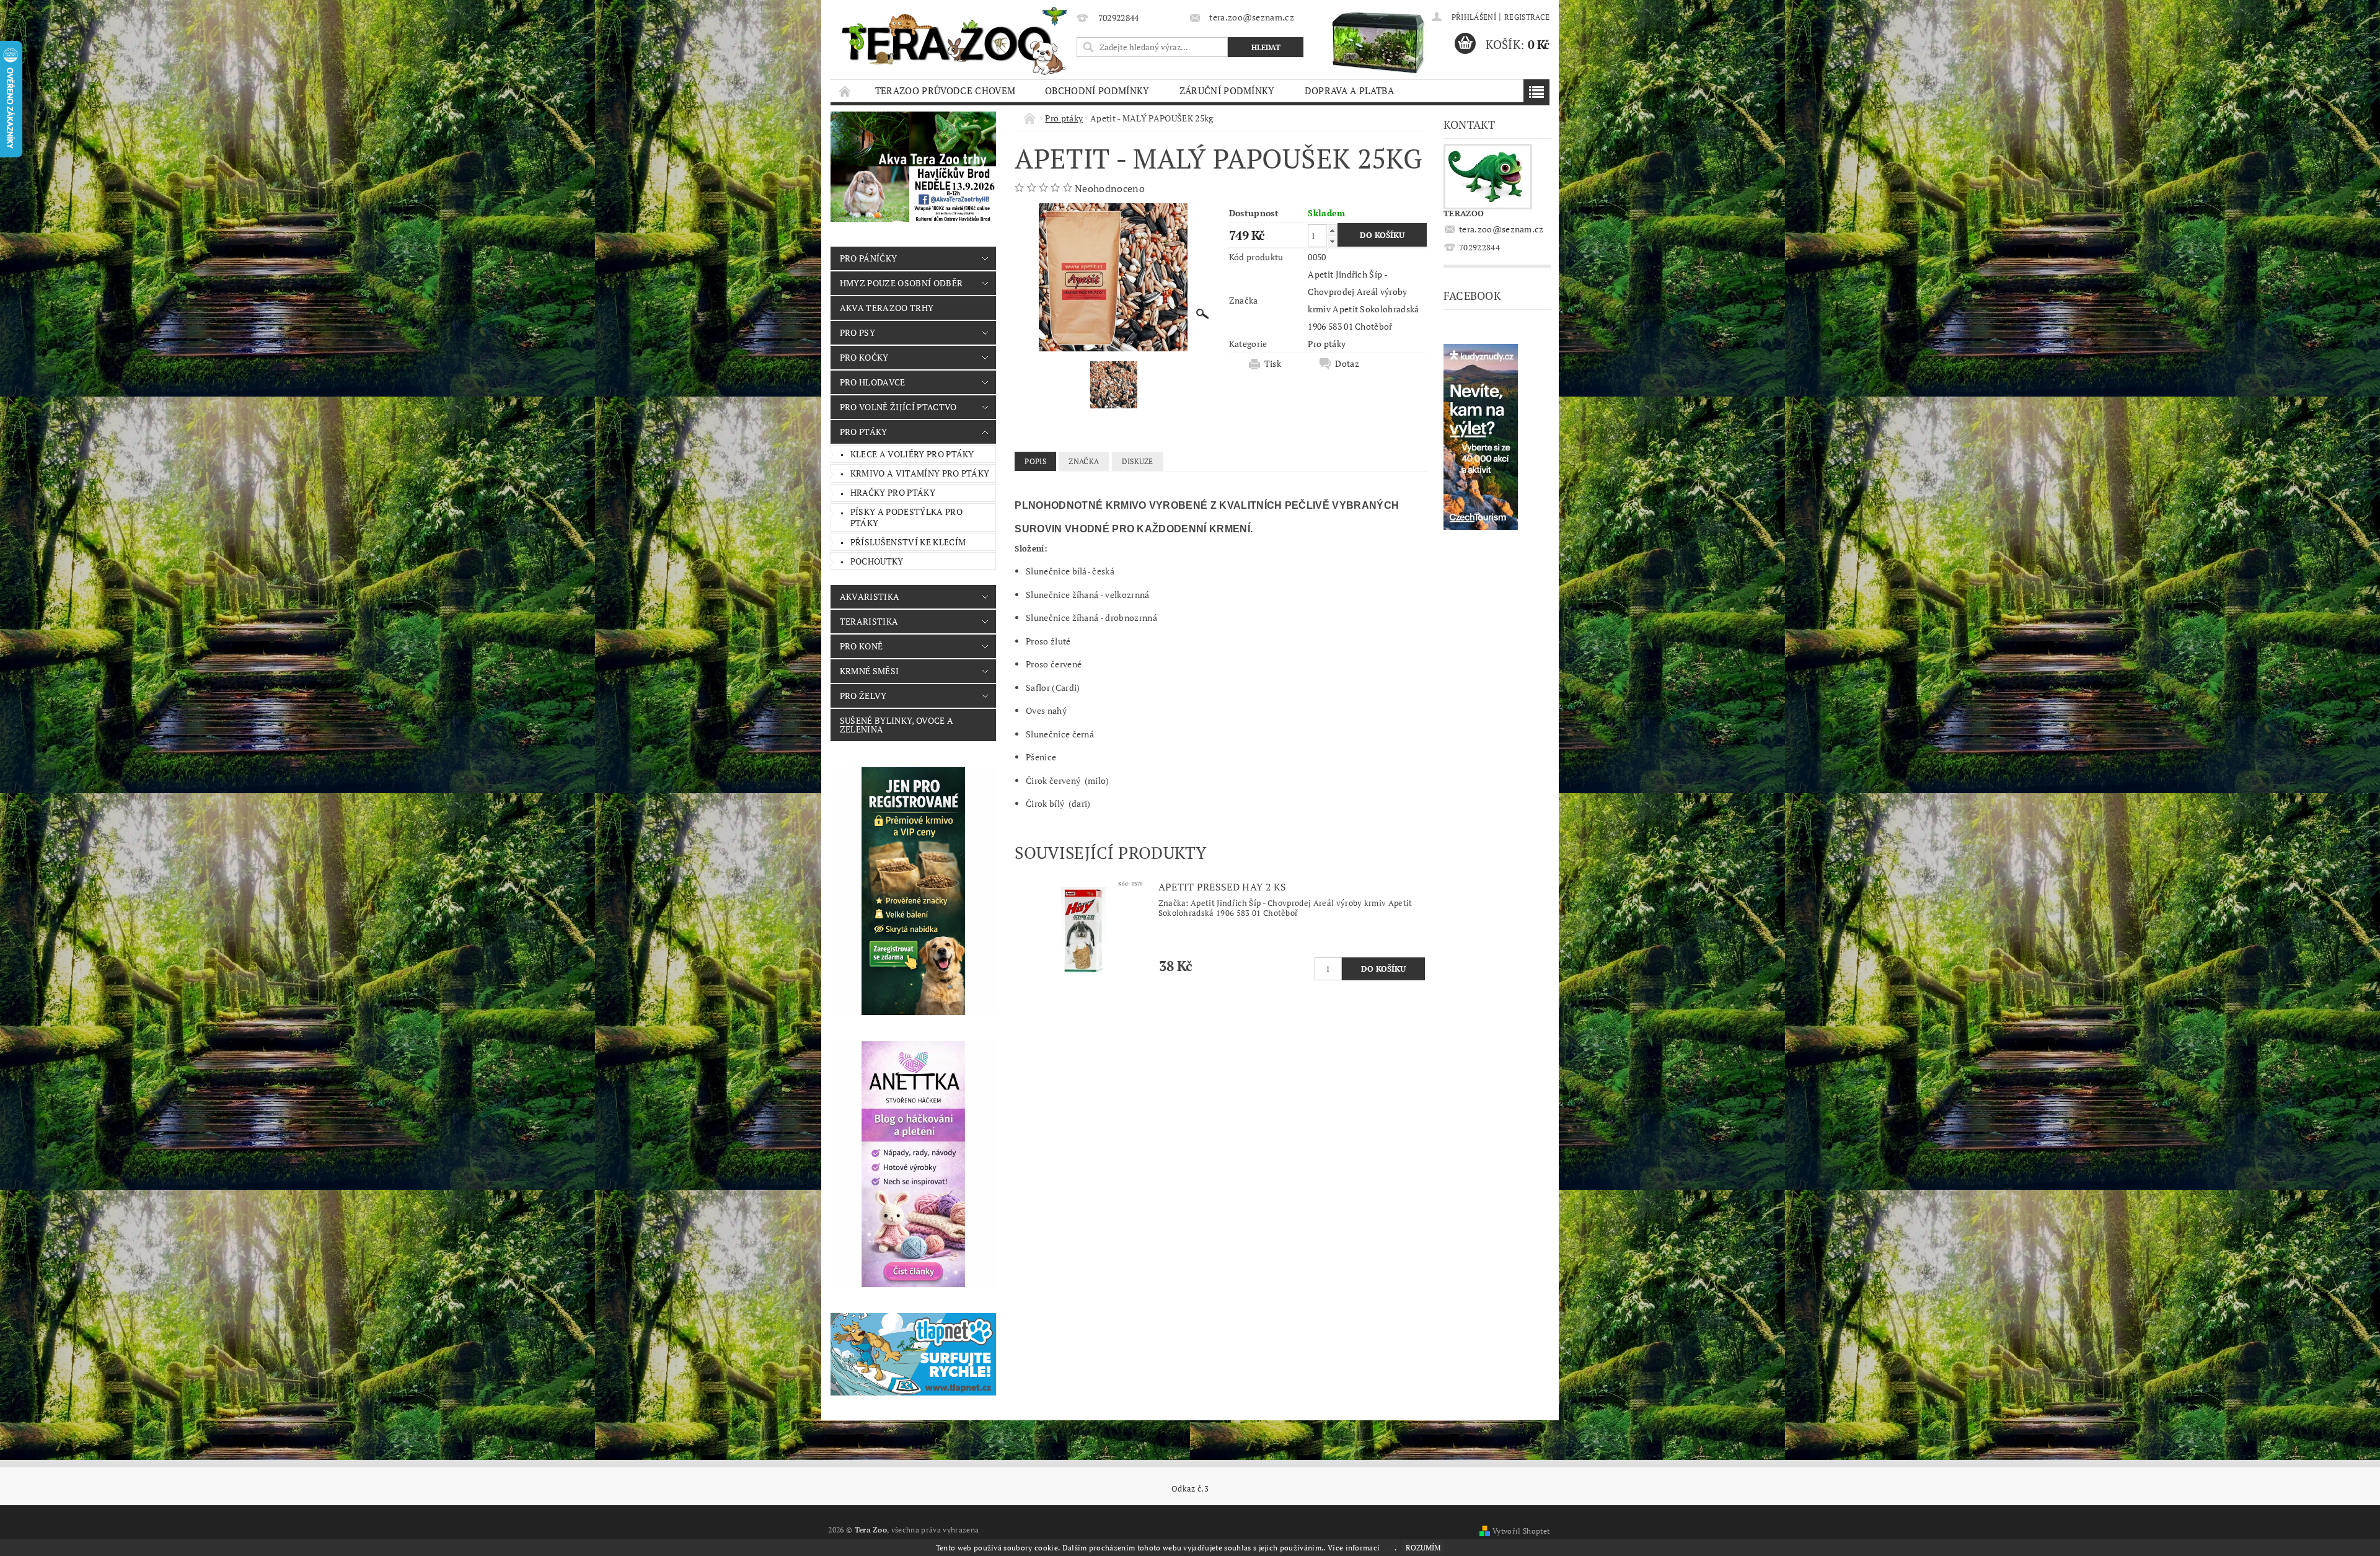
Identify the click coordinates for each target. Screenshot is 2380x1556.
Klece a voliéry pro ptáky (912, 454)
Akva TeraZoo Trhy (887, 308)
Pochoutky (877, 561)
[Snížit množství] (1332, 241)
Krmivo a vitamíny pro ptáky (920, 473)
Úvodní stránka (845, 91)
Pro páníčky (869, 258)
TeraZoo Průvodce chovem (945, 90)
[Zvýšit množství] (1332, 230)
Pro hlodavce (873, 382)
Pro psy (857, 332)
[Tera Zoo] (955, 40)
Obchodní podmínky (1097, 90)
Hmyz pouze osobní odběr (901, 283)
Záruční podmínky (1227, 90)
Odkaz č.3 (1190, 1489)
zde (1388, 1548)
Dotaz (1347, 364)
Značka (1084, 461)
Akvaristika (870, 596)
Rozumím (1423, 1548)
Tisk (1273, 364)
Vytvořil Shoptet (1521, 1531)
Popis (1035, 461)
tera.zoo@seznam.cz (1501, 229)
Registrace (1527, 17)
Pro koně (862, 646)
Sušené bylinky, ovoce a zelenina (897, 725)
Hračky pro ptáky (893, 492)
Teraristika (869, 621)
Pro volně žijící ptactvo (898, 407)
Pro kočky (864, 357)
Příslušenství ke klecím (908, 542)
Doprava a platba (1349, 90)
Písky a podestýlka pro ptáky (906, 517)
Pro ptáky (864, 432)
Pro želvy (863, 696)
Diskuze (1138, 461)
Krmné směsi (870, 671)
